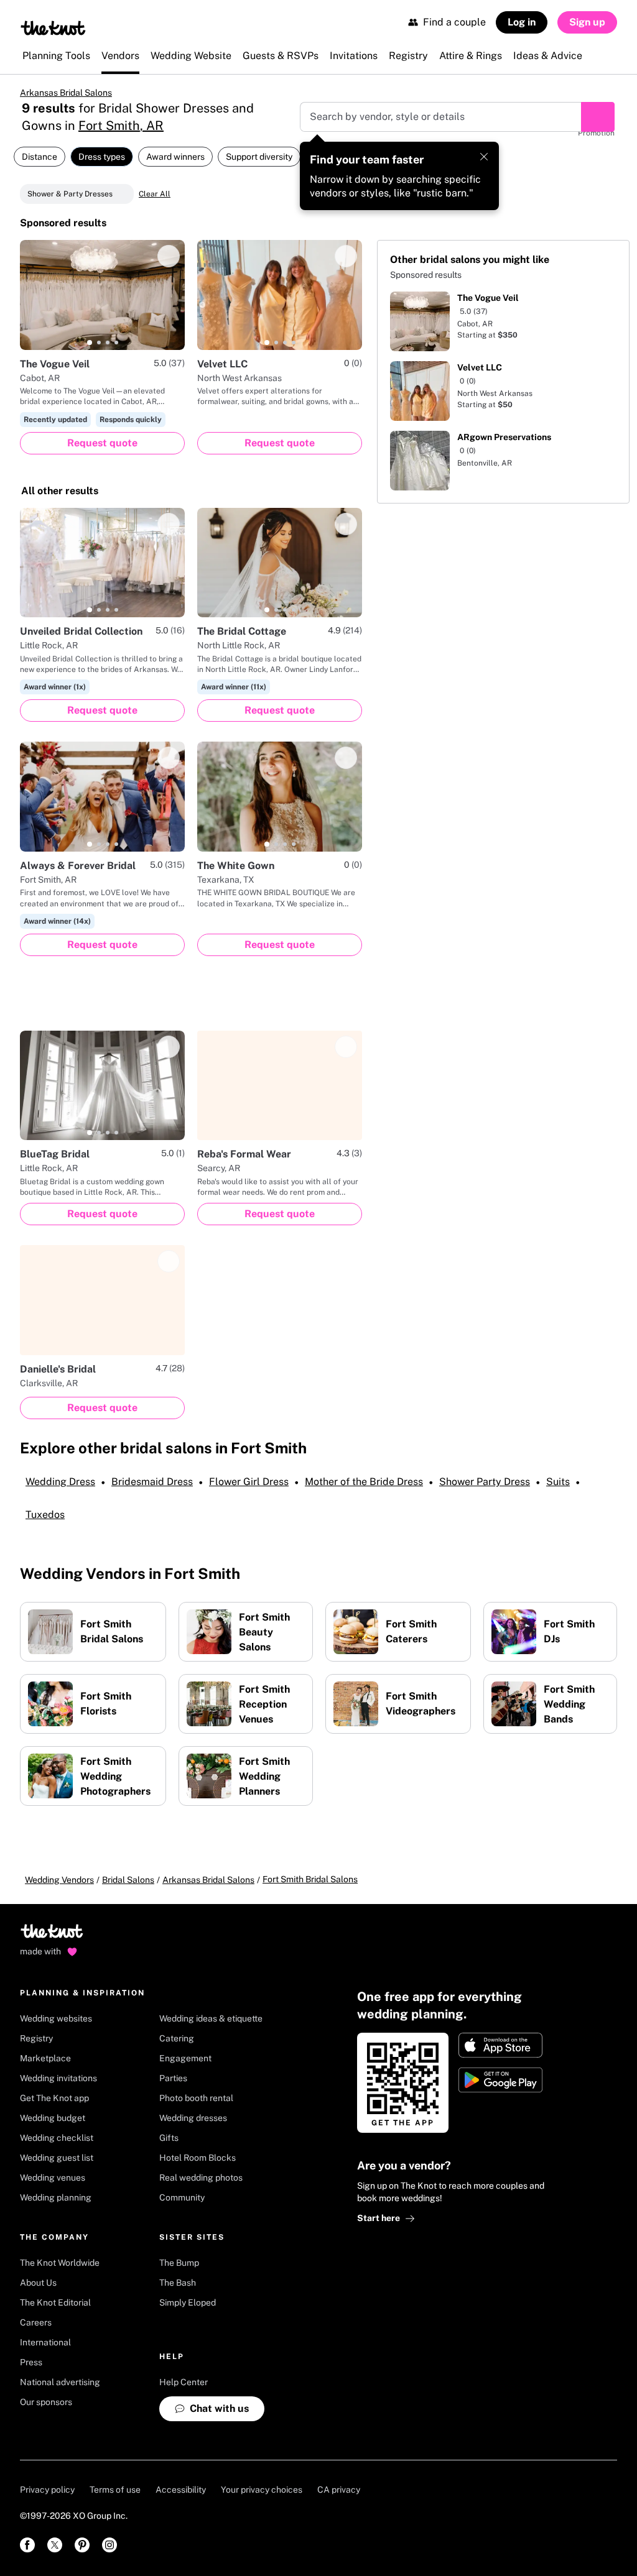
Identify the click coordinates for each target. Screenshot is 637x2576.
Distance (40, 157)
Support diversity (259, 157)
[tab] (90, 343)
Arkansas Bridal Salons (66, 93)
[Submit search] (598, 117)
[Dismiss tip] (484, 157)
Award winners (175, 157)
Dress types (102, 157)
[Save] (169, 256)
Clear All (155, 194)
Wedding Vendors (59, 1880)
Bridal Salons (128, 1880)
